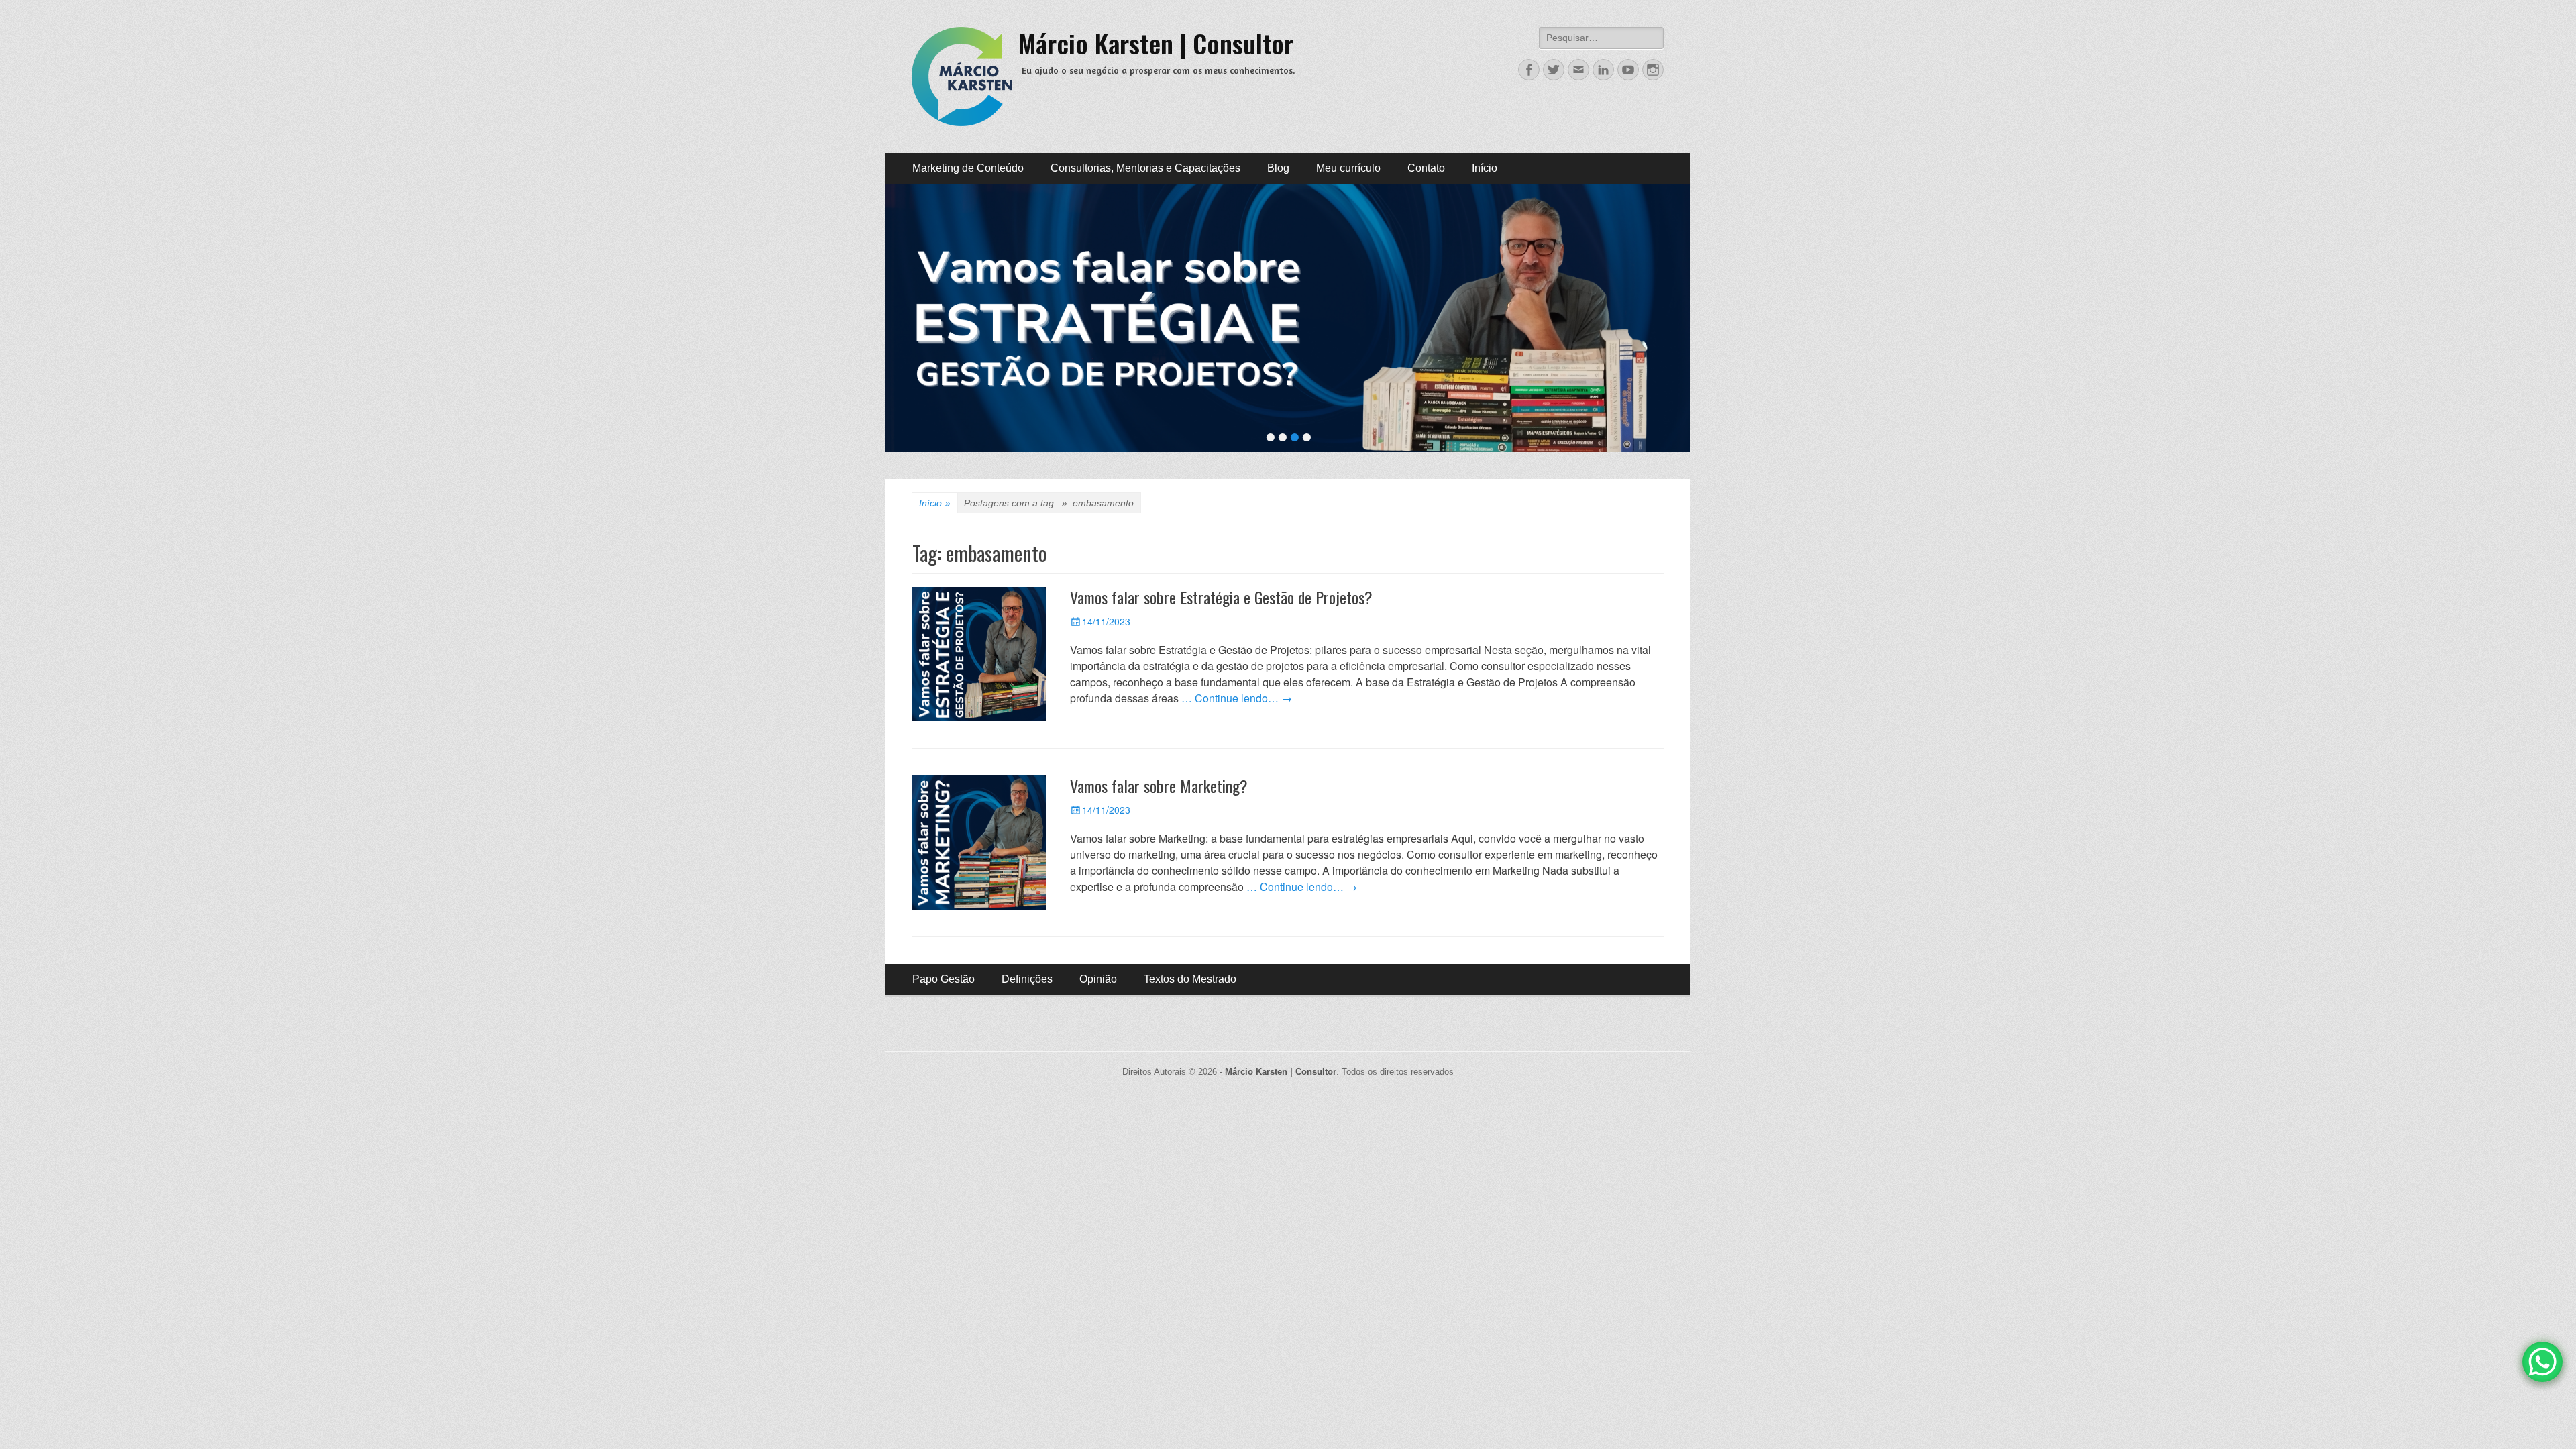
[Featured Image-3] (1288, 318)
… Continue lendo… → (1237, 698)
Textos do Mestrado (1190, 979)
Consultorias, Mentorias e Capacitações (1145, 168)
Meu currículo (1348, 168)
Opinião (1098, 979)
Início (1485, 168)
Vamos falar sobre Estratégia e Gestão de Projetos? (1221, 597)
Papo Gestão (944, 979)
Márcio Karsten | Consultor (1156, 43)
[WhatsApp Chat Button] (2542, 1362)
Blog (1278, 168)
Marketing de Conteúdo (968, 168)
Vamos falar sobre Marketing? (1159, 786)
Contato (1426, 168)
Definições (1027, 979)
